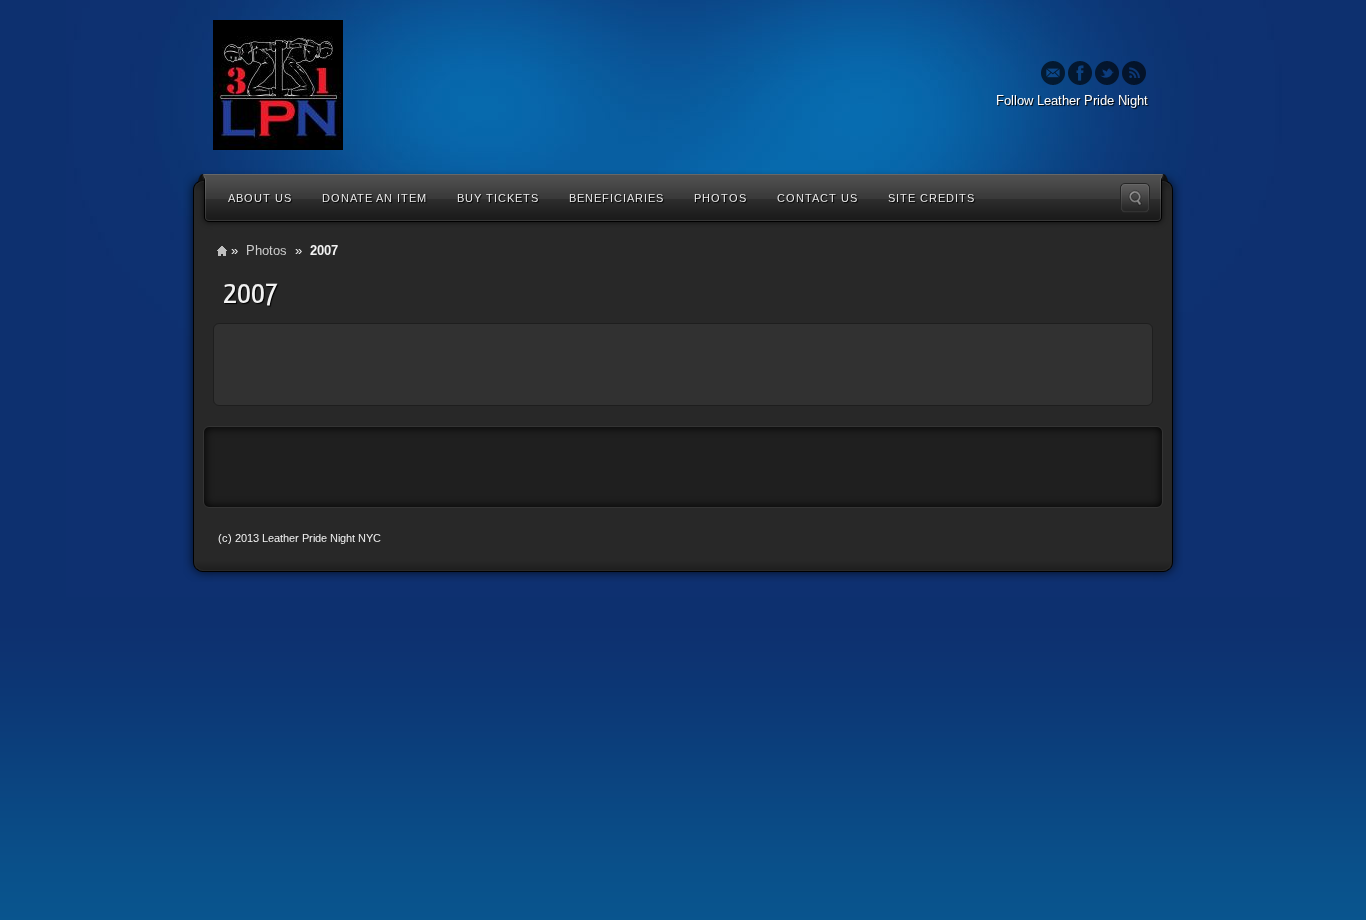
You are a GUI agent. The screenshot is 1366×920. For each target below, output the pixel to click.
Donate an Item (374, 198)
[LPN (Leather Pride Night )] (278, 85)
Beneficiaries (616, 198)
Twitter (1107, 73)
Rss (1134, 73)
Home (222, 250)
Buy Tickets (498, 198)
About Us (260, 198)
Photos (720, 198)
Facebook (1080, 73)
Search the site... (1135, 198)
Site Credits (931, 198)
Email (1053, 73)
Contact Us (817, 198)
